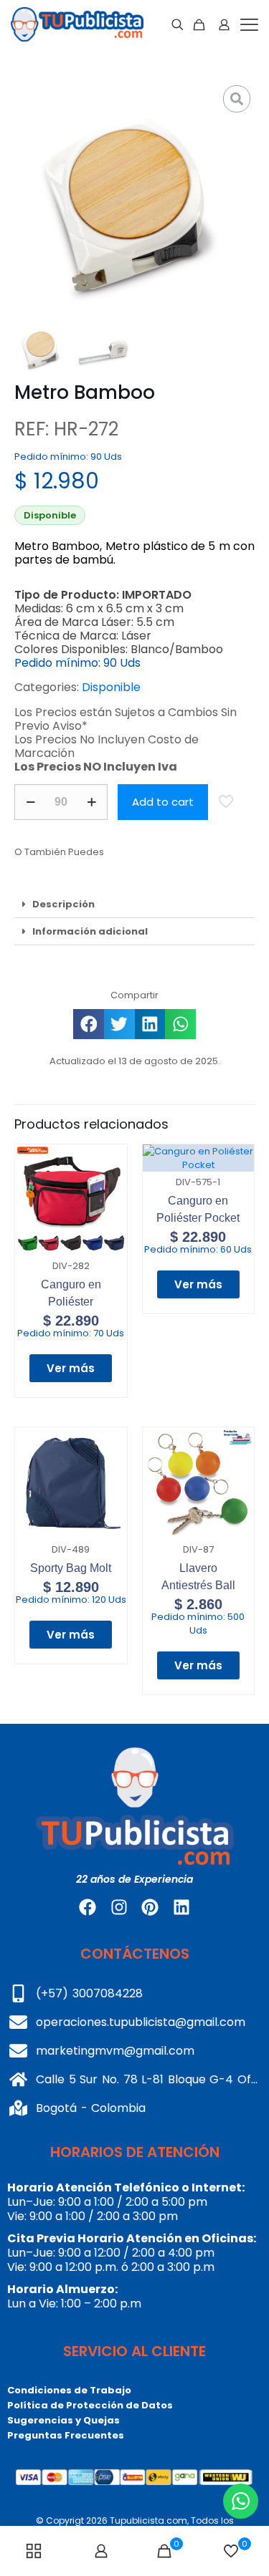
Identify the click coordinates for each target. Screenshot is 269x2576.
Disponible (111, 687)
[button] (134, 905)
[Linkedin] (181, 1907)
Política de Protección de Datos (90, 2405)
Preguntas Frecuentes (66, 2435)
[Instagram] (119, 1907)
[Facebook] (88, 1907)
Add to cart (163, 802)
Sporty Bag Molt (71, 1568)
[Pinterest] (150, 1907)
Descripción (63, 904)
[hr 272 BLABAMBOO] (134, 201)
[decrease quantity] (30, 802)
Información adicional (90, 931)
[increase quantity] (91, 802)
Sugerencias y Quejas (63, 2420)
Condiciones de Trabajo (69, 2390)
